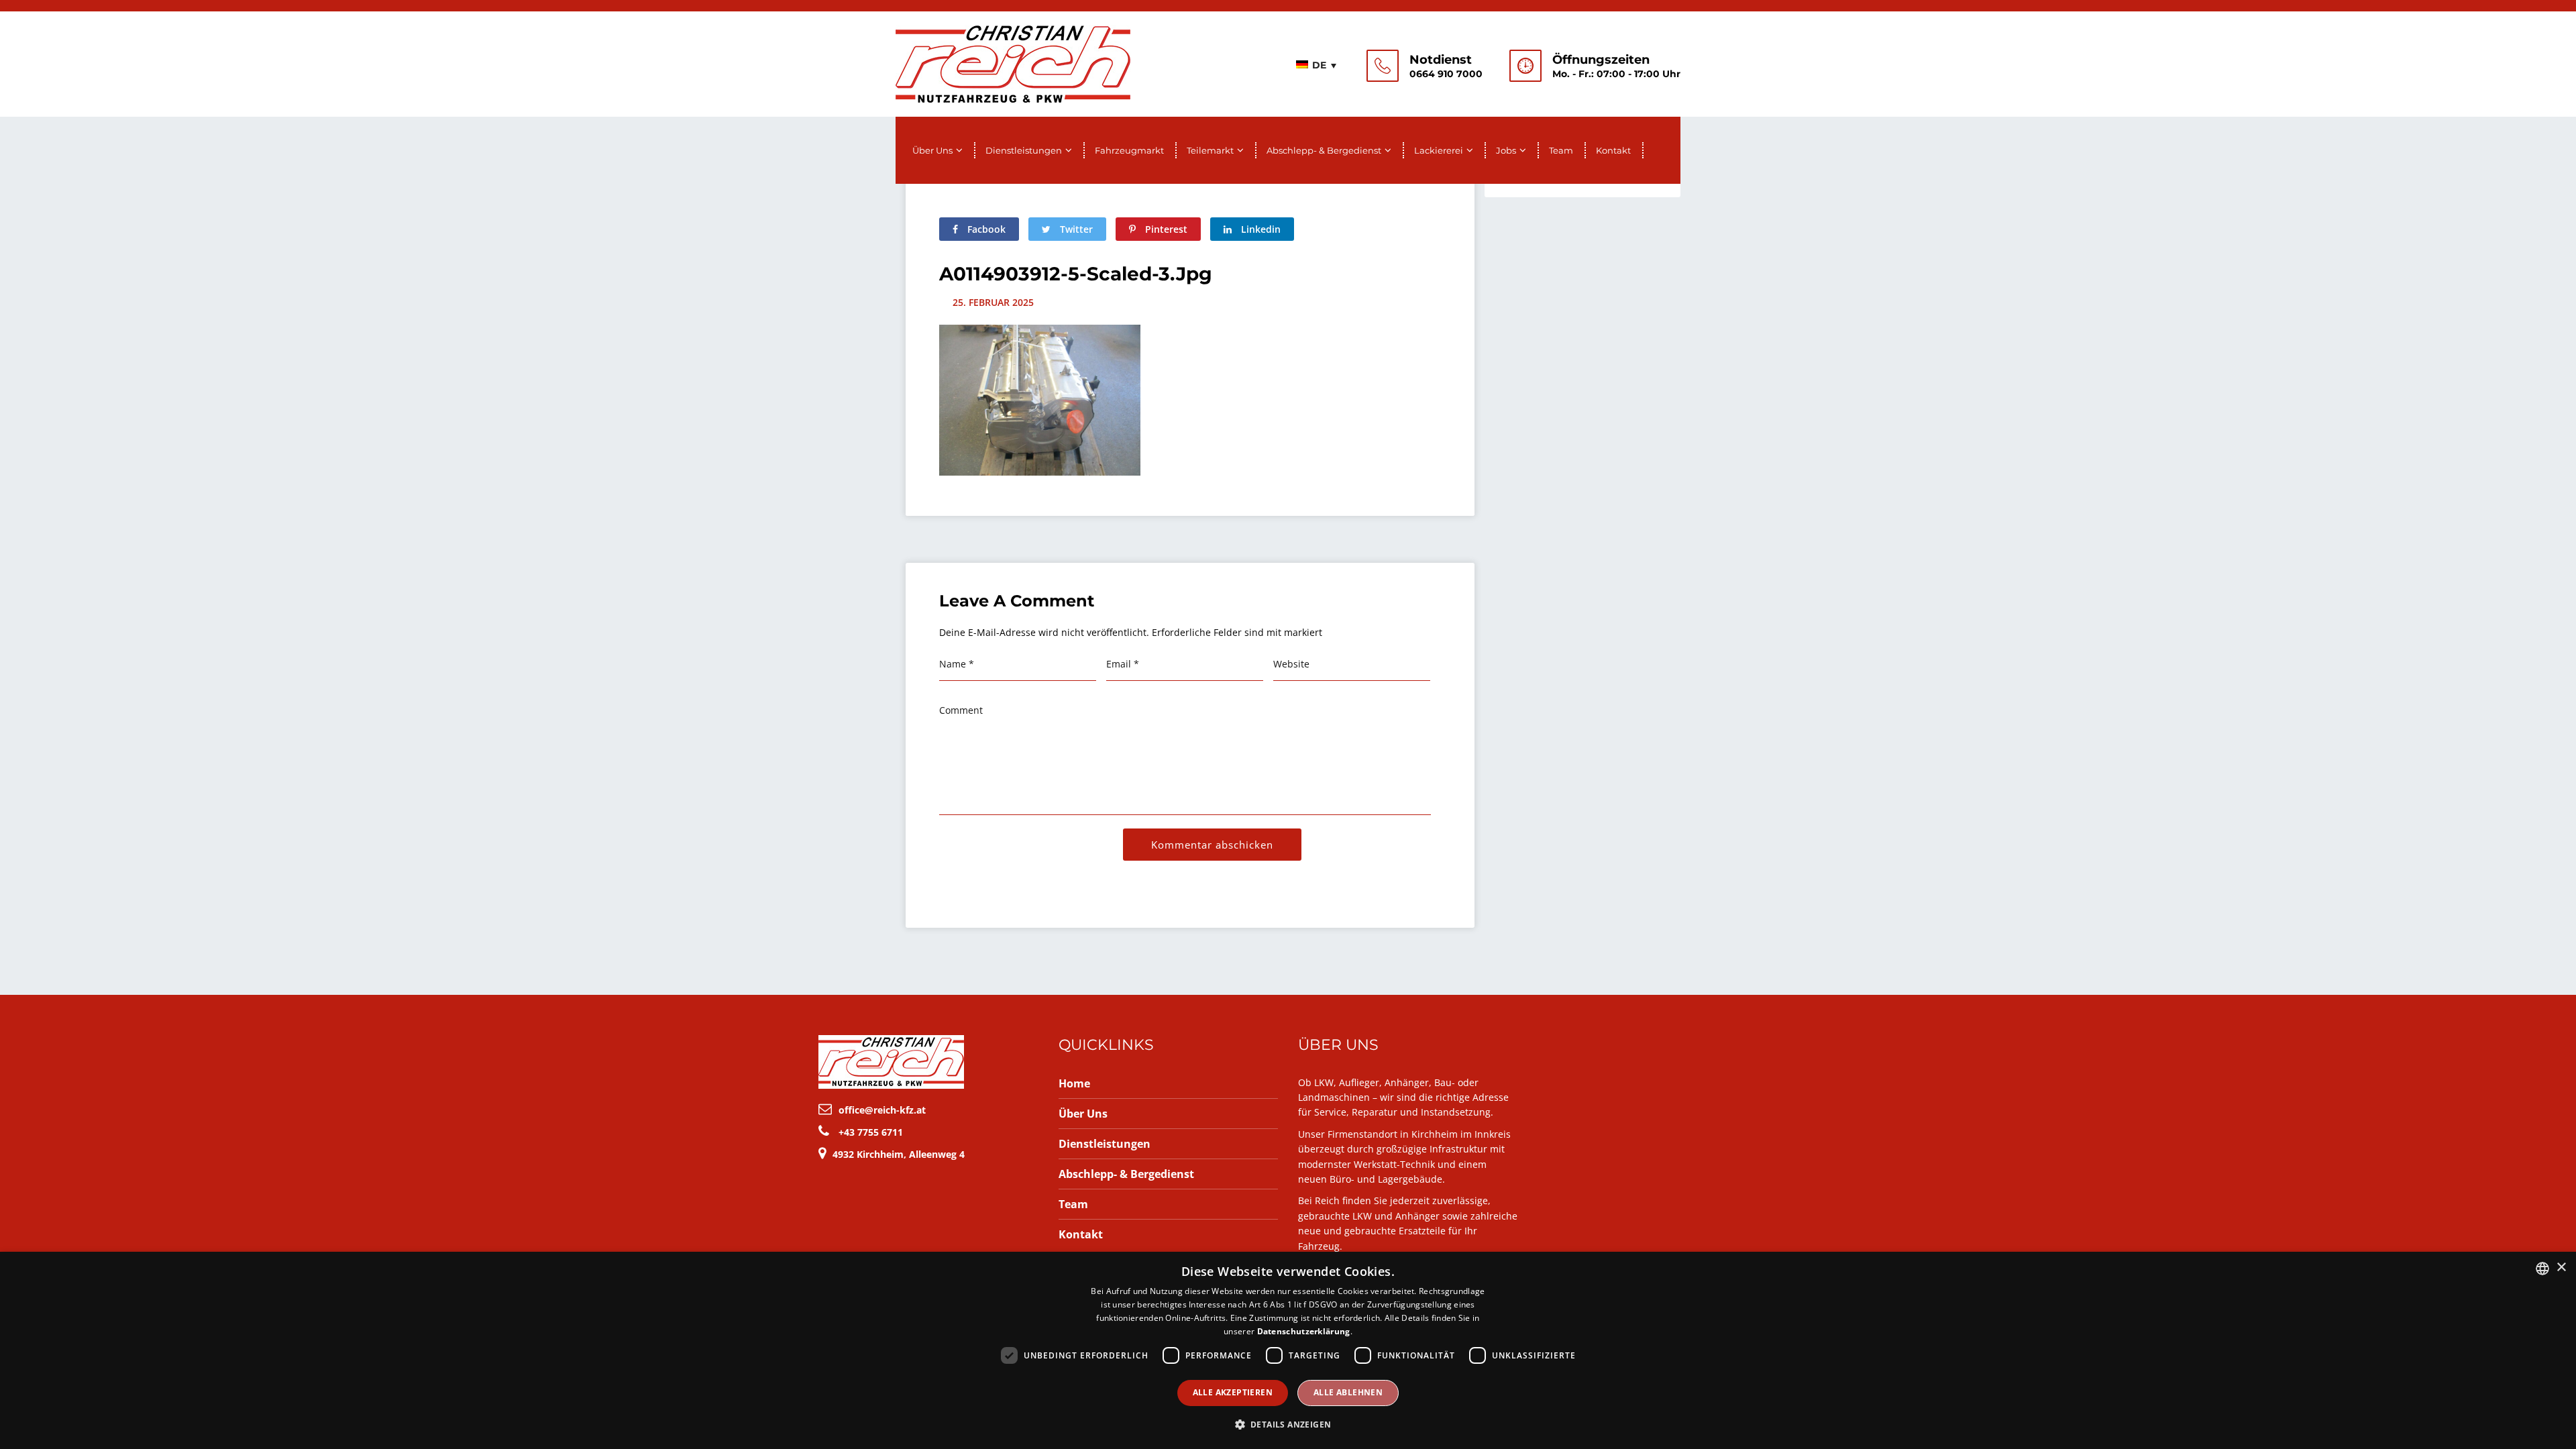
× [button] (2561, 1268)
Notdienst (1441, 60)
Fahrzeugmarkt (1129, 150)
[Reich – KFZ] (1013, 62)
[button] (1288, 1425)
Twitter (1075, 229)
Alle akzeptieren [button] (1233, 1392)
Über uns (932, 150)
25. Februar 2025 (993, 302)
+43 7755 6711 (871, 1132)
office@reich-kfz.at (882, 1110)
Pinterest (1165, 229)
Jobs (1506, 150)
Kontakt (1613, 150)
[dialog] (1288, 1350)
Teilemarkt (1210, 150)
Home (1074, 1083)
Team (1561, 150)
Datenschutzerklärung (1304, 1331)
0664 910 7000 (1446, 74)
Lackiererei (1439, 150)
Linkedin (1259, 229)
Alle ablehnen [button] (1348, 1392)
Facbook (985, 229)
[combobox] (2542, 1269)
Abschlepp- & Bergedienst (1324, 150)
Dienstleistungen (1024, 150)
